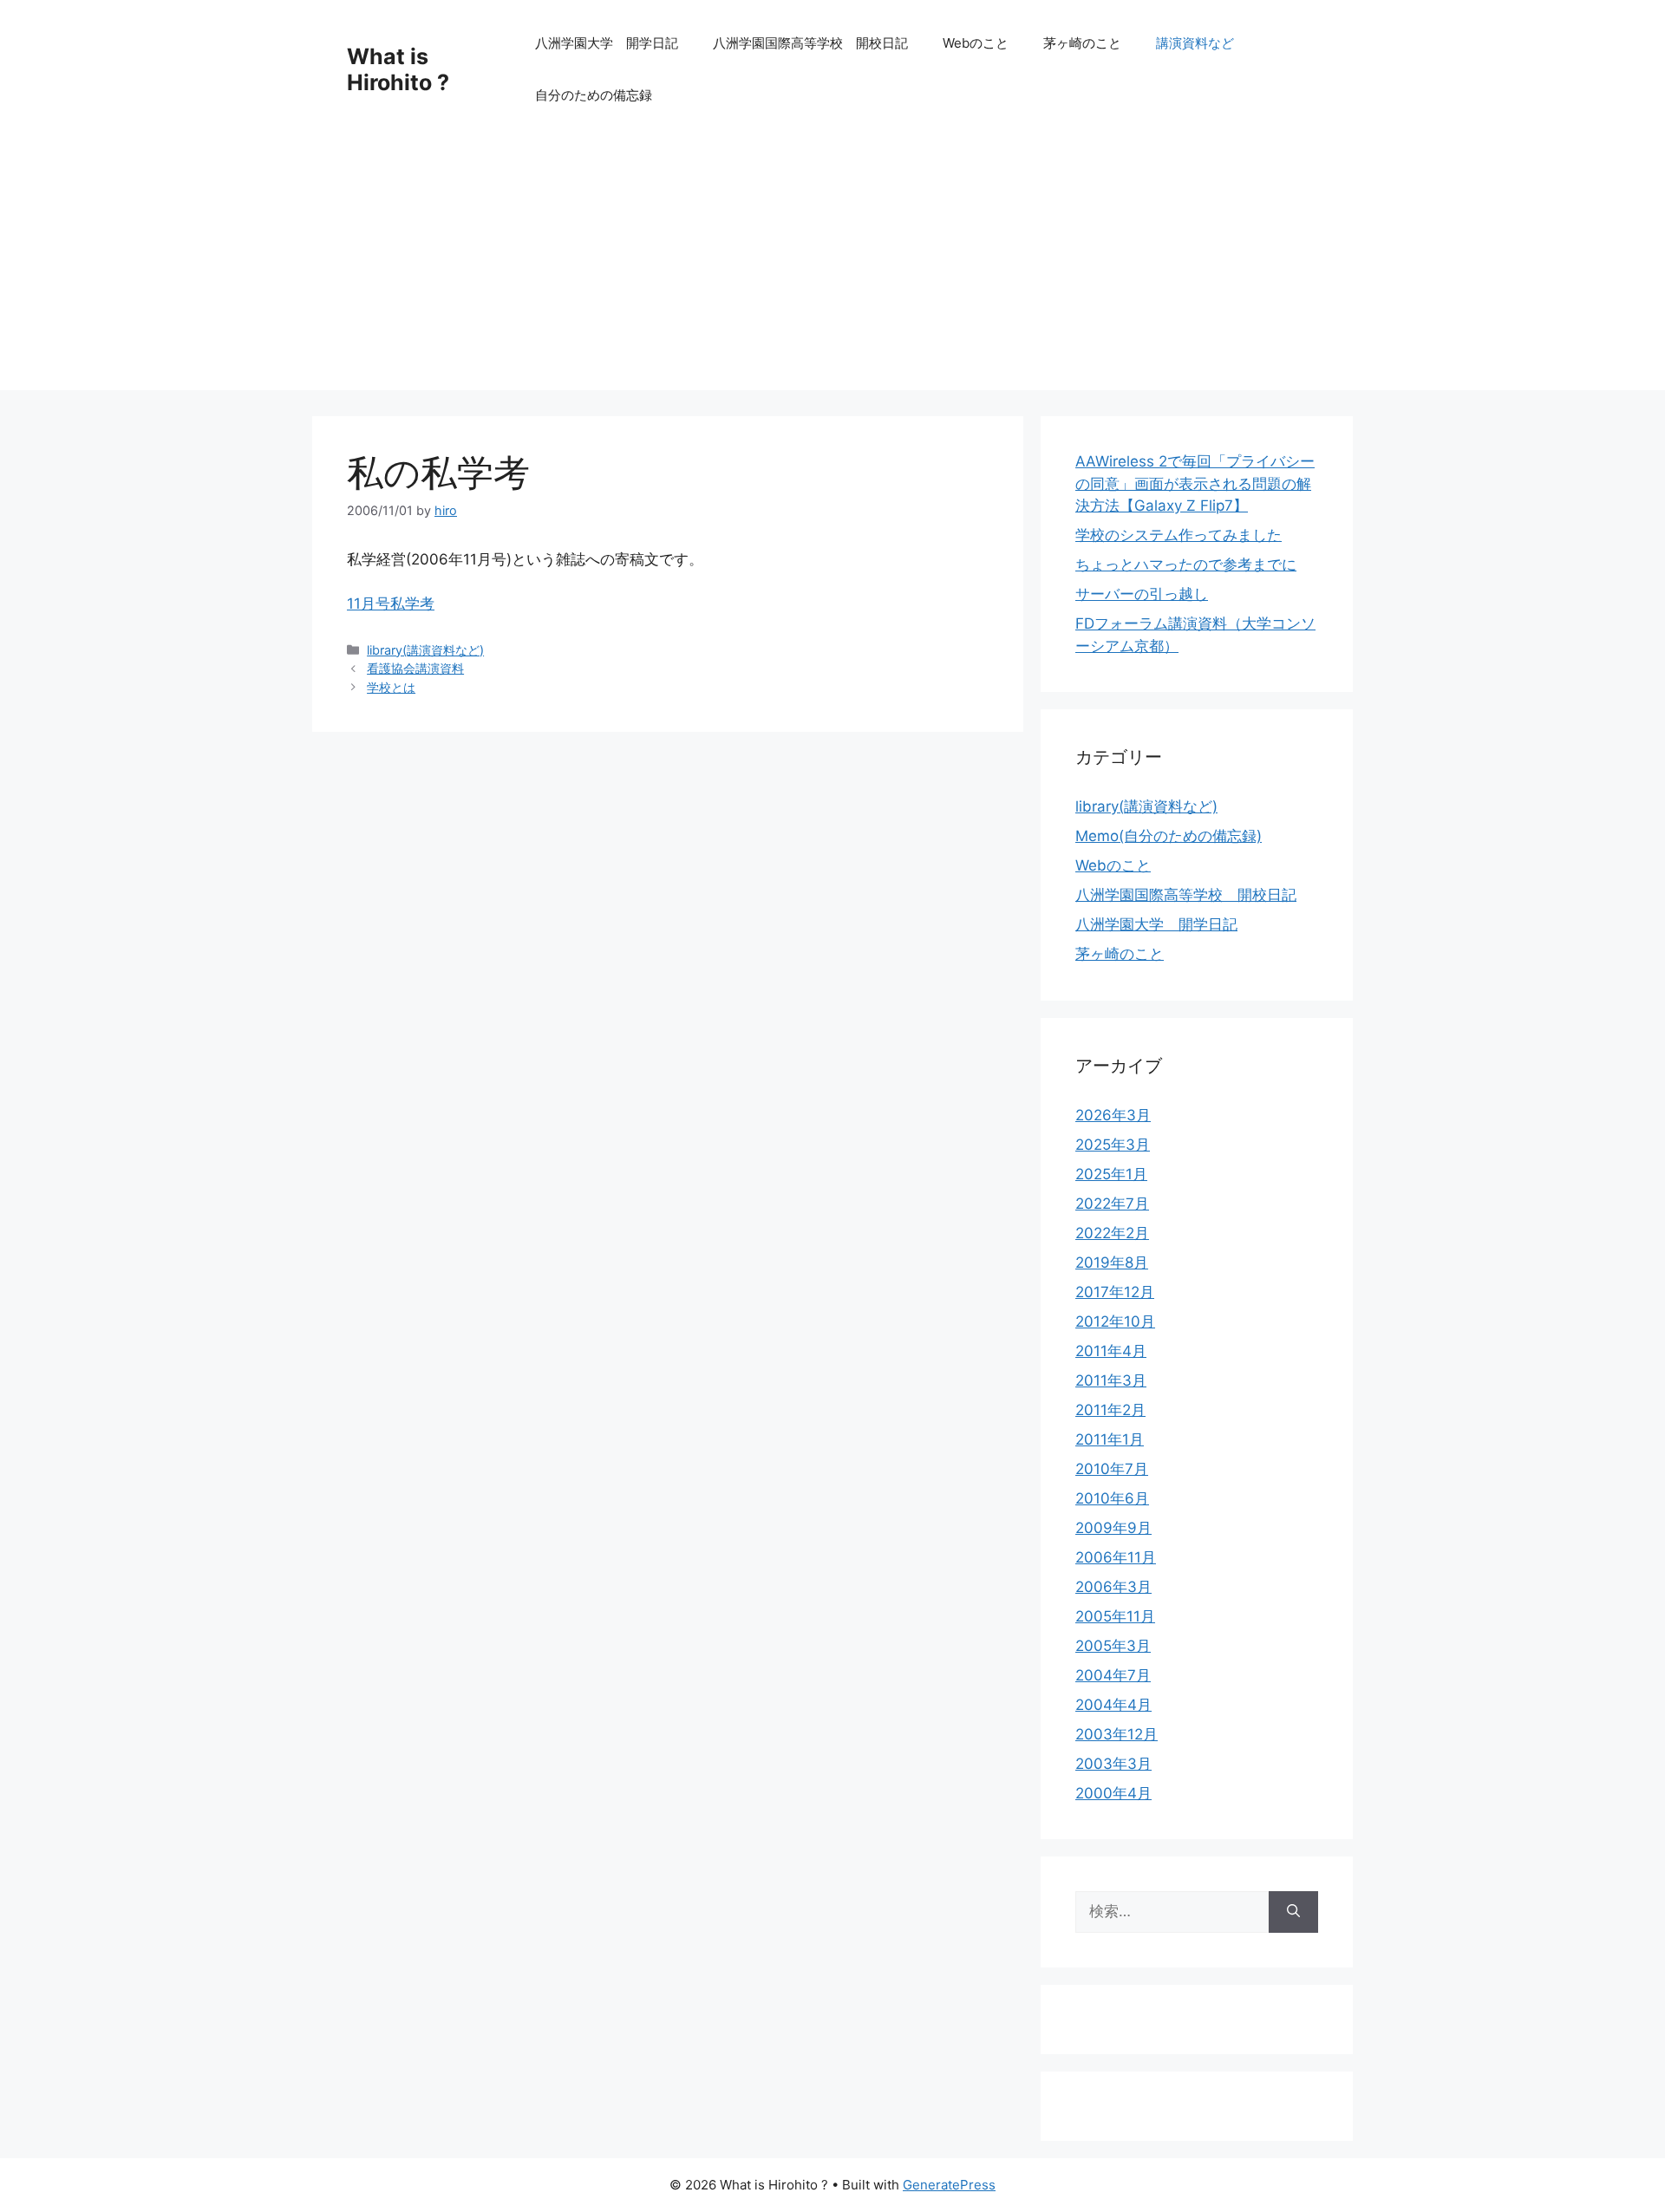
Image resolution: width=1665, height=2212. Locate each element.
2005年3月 (1113, 1646)
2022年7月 (1112, 1204)
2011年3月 (1111, 1380)
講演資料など (1195, 43)
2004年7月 (1113, 1675)
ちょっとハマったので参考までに (1186, 564)
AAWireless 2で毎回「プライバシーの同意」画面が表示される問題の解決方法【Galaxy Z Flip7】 (1195, 483)
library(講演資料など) (425, 650)
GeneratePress (949, 2185)
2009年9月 (1113, 1528)
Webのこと (976, 43)
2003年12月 (1117, 1734)
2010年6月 (1112, 1498)
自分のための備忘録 (594, 95)
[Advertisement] (832, 269)
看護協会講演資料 (415, 668)
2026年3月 (1113, 1115)
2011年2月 (1110, 1410)
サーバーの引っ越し (1142, 594)
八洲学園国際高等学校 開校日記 (810, 43)
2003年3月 (1113, 1764)
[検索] (1293, 1912)
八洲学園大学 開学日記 (607, 43)
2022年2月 (1112, 1233)
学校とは (391, 687)
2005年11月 (1115, 1616)
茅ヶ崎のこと (1082, 43)
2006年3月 (1113, 1587)
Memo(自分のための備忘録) (1169, 836)
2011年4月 (1111, 1351)
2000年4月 (1113, 1793)
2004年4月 (1113, 1705)
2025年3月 (1113, 1145)
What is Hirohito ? (398, 69)
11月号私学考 (391, 604)
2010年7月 (1112, 1469)
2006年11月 (1116, 1557)
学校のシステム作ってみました (1179, 535)
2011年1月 (1110, 1439)
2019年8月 (1112, 1263)
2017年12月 (1115, 1292)
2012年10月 (1115, 1321)
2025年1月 (1111, 1174)
